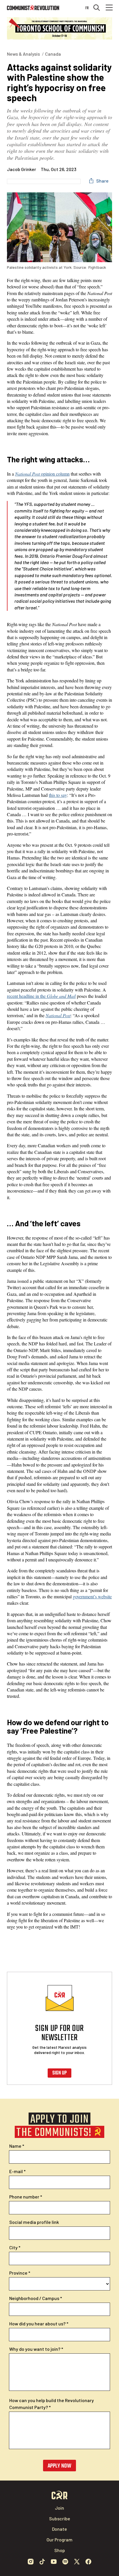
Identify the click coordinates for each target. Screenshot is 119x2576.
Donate (59, 2529)
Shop (60, 2550)
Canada (53, 54)
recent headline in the (41, 996)
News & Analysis (23, 54)
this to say (58, 795)
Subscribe (60, 2518)
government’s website (92, 1596)
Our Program (59, 2540)
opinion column (42, 474)
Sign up (59, 2073)
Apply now (59, 2466)
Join (59, 2508)
